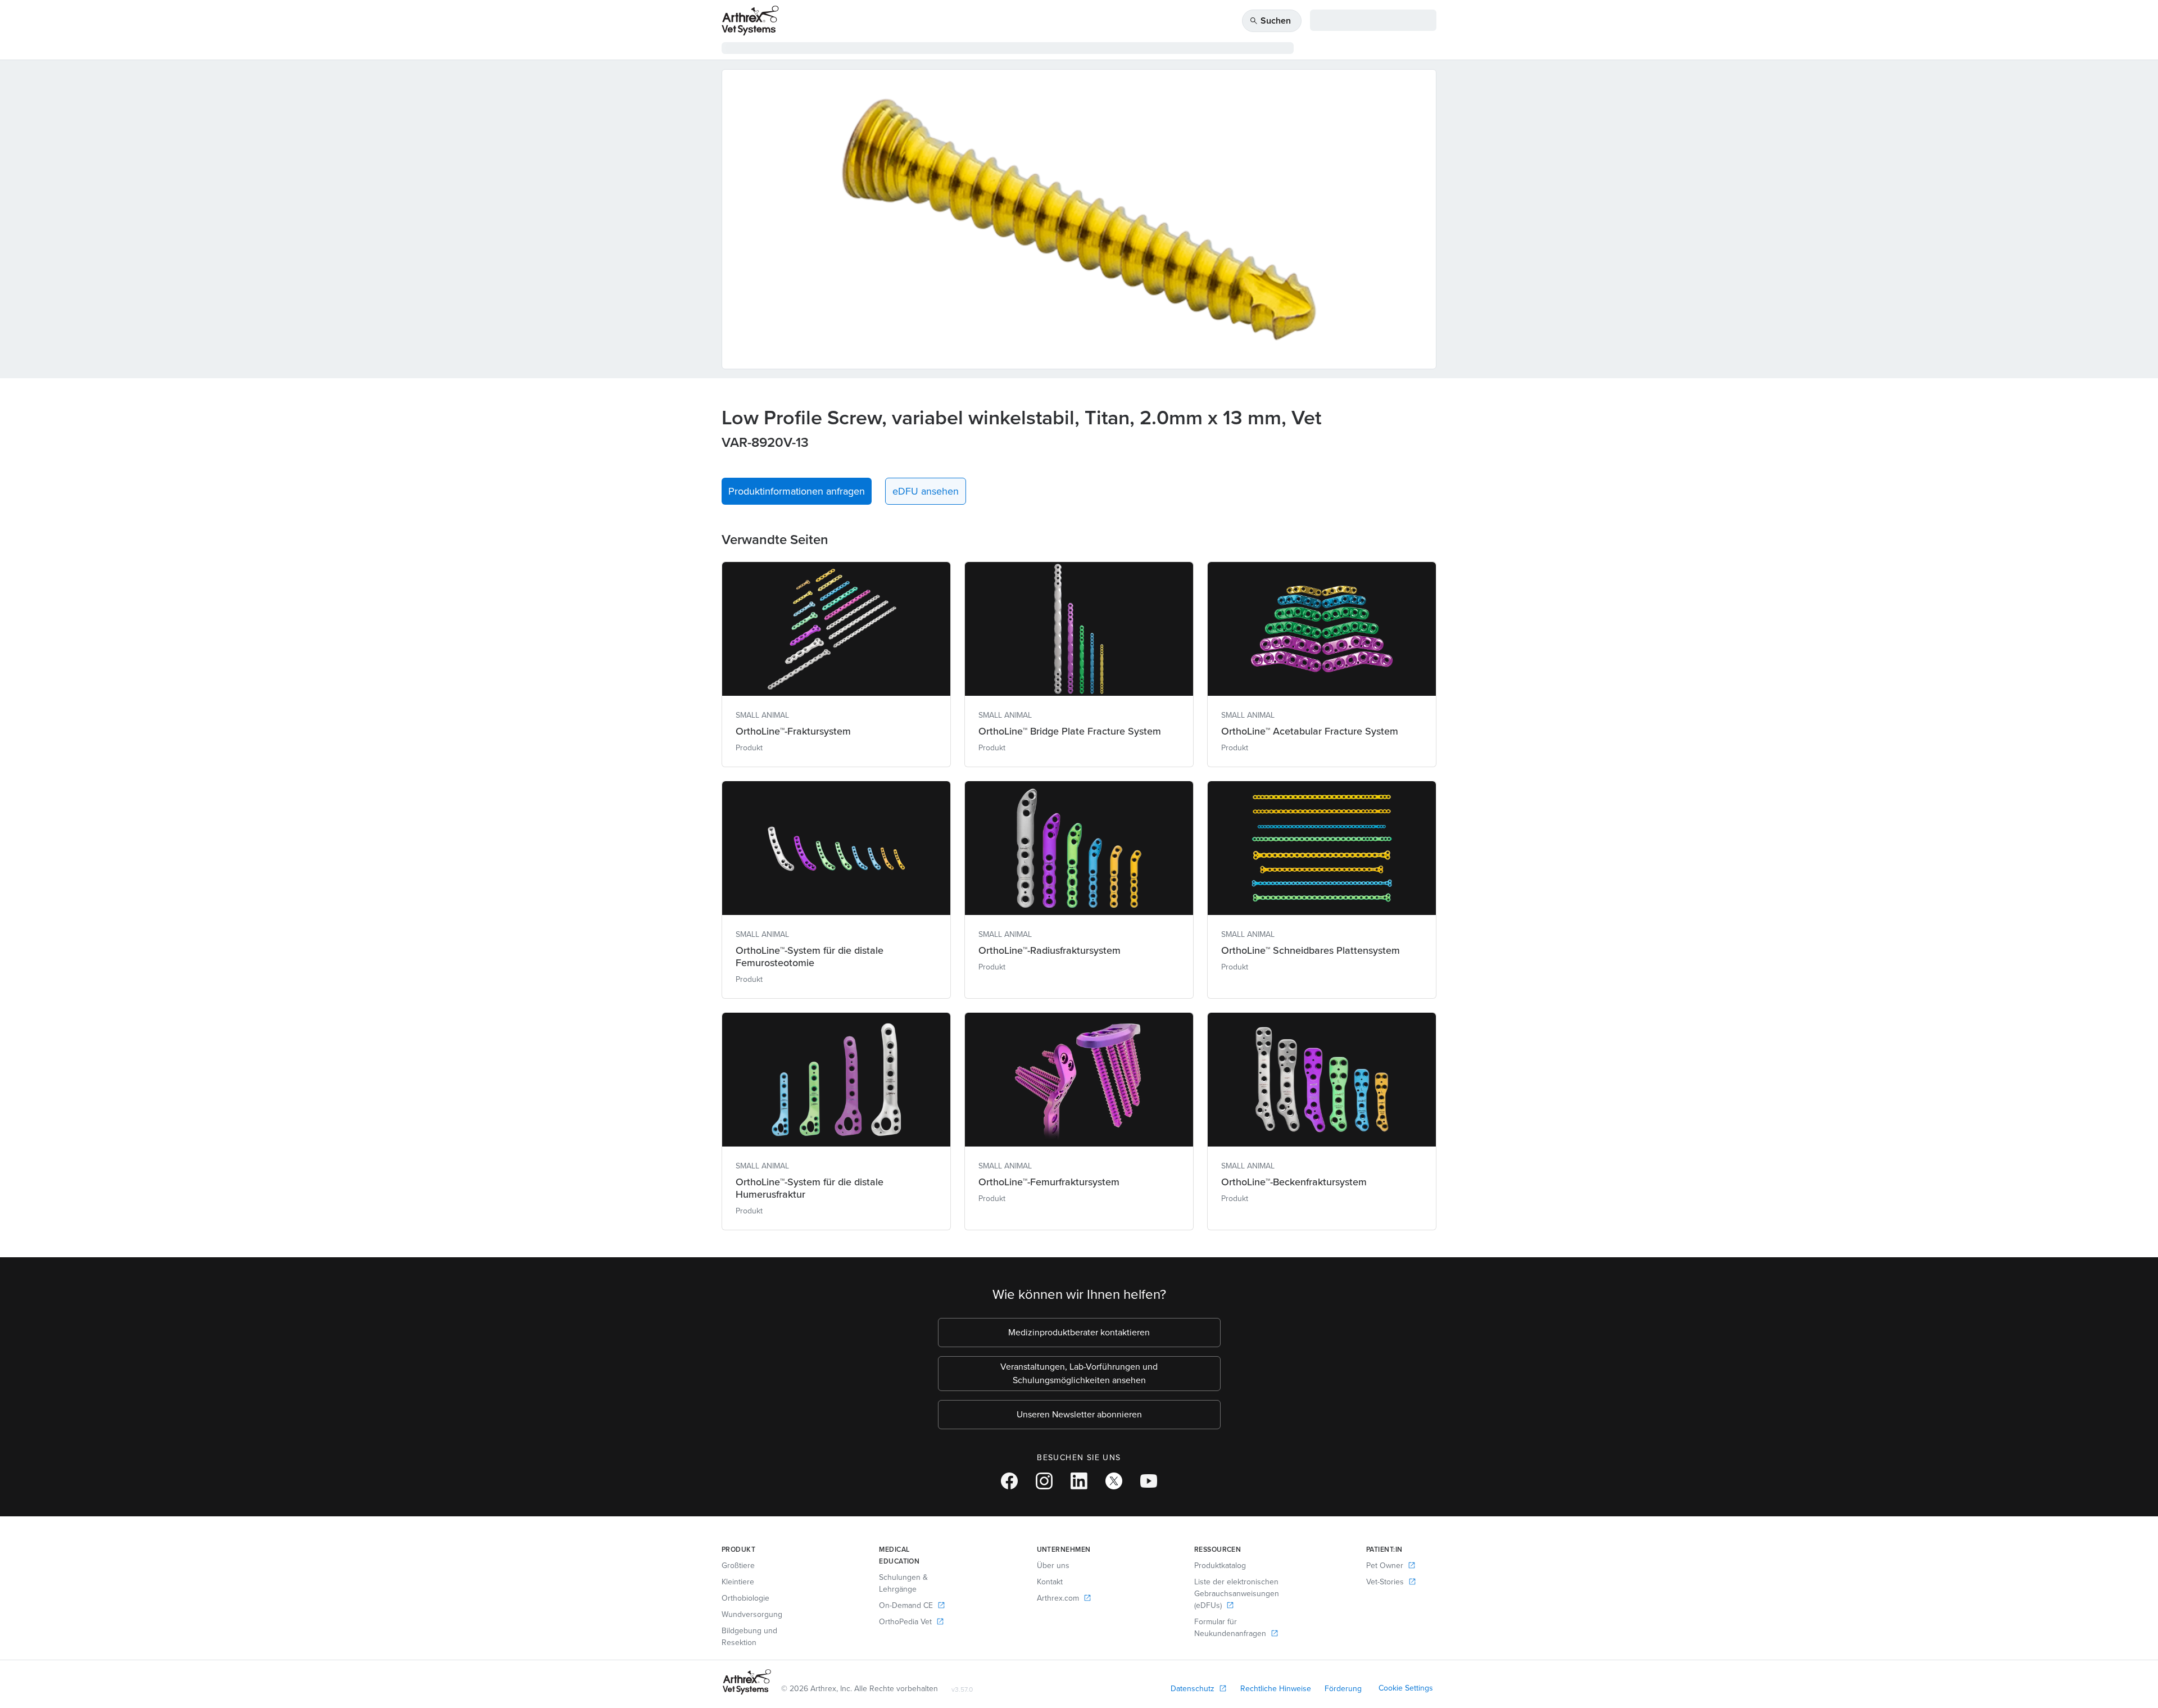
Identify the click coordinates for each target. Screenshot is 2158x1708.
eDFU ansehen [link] (926, 491)
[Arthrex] (750, 21)
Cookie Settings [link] (1406, 1688)
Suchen (1270, 21)
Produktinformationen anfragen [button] (797, 491)
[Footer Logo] (747, 1682)
